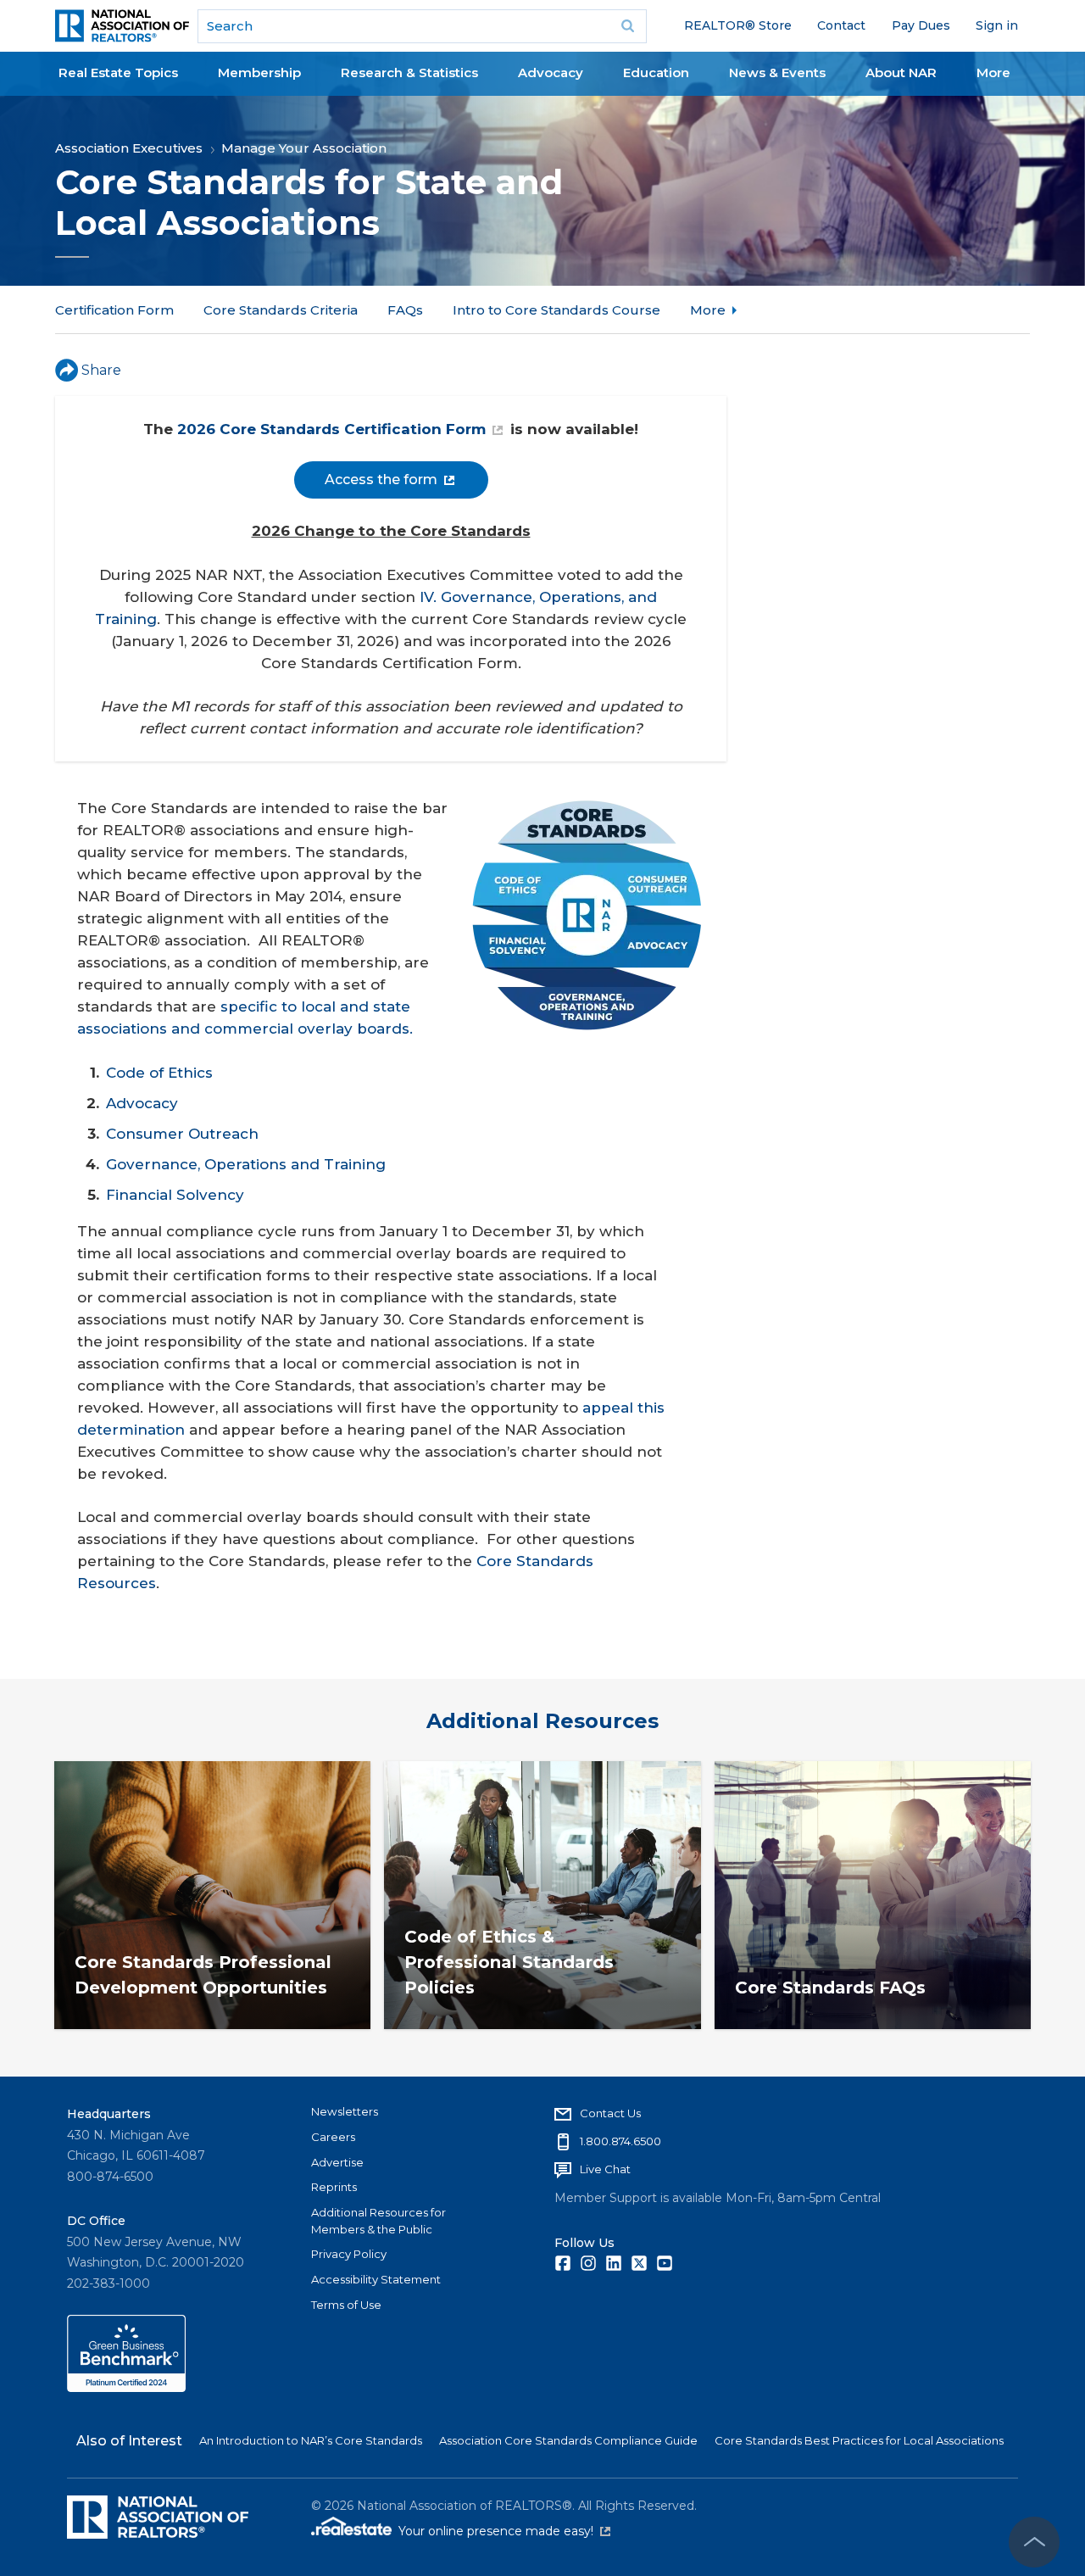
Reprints (334, 2187)
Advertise (337, 2162)
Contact (841, 25)
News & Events (777, 72)
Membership (259, 72)
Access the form (381, 480)
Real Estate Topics (118, 72)
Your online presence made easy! (504, 2531)
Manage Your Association (304, 148)
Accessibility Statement (376, 2279)
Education (656, 72)
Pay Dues (921, 25)
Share (101, 370)
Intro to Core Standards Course (556, 310)
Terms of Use (346, 2305)
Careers (333, 2137)
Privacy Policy (349, 2254)
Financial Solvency (175, 1195)
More (993, 72)
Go (628, 26)
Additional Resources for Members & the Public (378, 2221)
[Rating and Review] (126, 2388)
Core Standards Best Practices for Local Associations (859, 2440)
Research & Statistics (409, 72)
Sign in (997, 25)
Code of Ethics (159, 1073)
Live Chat (605, 2169)
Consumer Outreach (182, 1134)
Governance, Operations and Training (246, 1164)
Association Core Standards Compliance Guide (568, 2440)
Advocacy (551, 72)
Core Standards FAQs (830, 1988)
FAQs (405, 310)
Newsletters (345, 2111)
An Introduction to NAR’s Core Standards (311, 2440)
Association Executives (129, 148)
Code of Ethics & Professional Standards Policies (509, 1962)
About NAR (901, 72)
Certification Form (114, 310)
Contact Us (610, 2113)
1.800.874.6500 (620, 2141)
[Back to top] (1034, 2542)
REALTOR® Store (738, 25)
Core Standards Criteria (281, 310)
